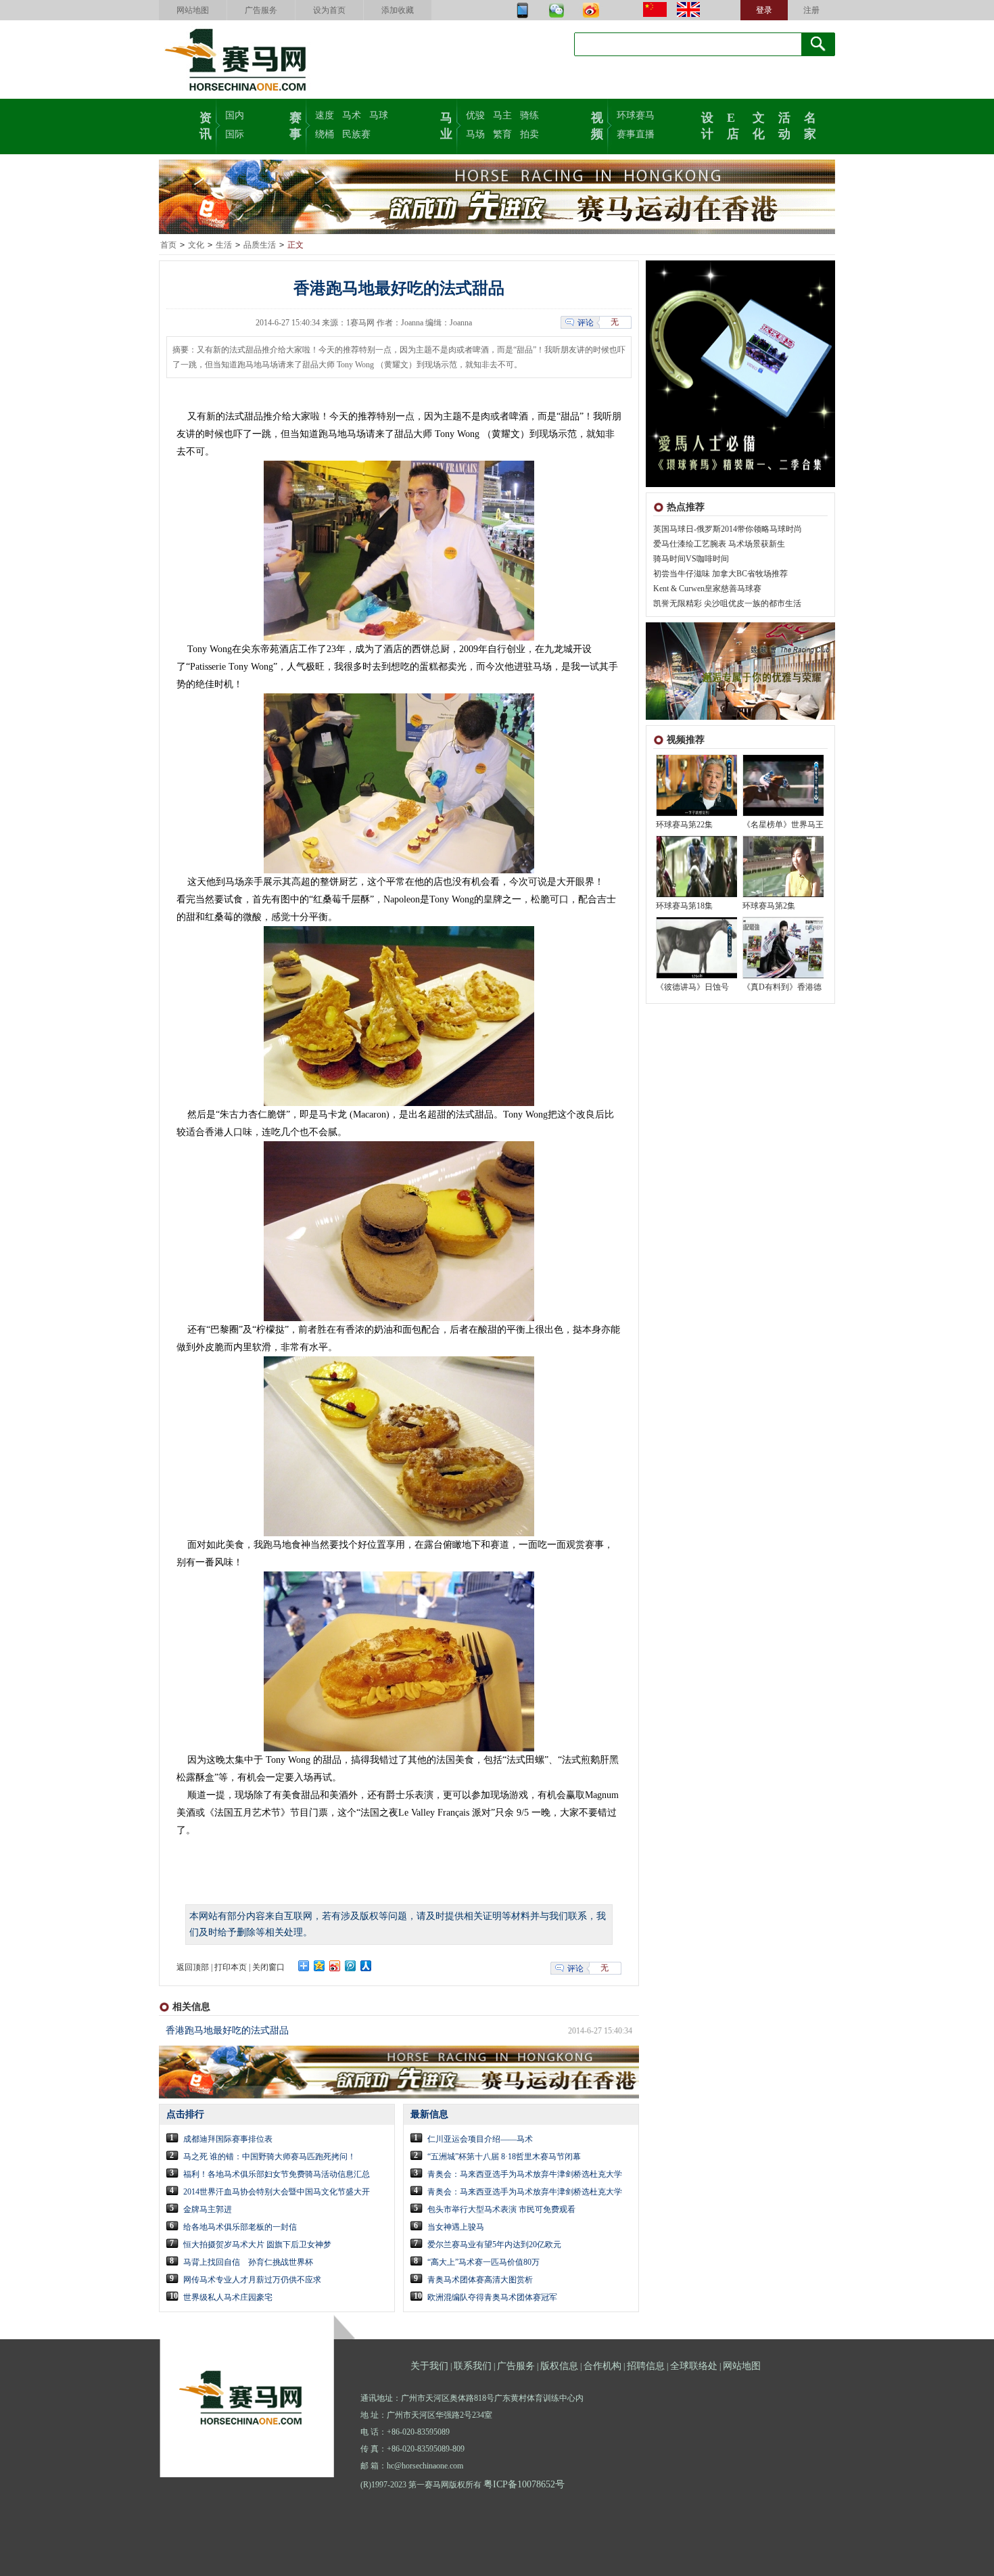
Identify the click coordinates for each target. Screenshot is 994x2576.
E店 (733, 124)
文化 (759, 124)
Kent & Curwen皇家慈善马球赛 (707, 589)
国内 (235, 115)
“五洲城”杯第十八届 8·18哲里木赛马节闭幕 (504, 2157)
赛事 (295, 124)
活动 (784, 124)
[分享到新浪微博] (335, 1966)
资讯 (206, 124)
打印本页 (231, 1967)
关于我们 (429, 2366)
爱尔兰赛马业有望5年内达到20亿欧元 (494, 2245)
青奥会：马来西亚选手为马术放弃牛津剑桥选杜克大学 (525, 2174)
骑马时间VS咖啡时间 (691, 559)
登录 (764, 10)
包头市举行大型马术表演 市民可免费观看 (501, 2209)
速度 (325, 115)
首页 (168, 245)
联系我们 (473, 2366)
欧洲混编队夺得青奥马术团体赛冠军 (492, 2297)
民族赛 (356, 134)
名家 (810, 124)
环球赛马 (636, 115)
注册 (811, 10)
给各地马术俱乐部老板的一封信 (240, 2227)
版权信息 (559, 2366)
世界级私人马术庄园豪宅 (228, 2297)
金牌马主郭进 (208, 2209)
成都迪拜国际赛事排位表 (228, 2139)
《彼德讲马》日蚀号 (692, 987)
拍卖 (529, 134)
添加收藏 (398, 10)
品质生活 (260, 245)
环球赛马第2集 (769, 906)
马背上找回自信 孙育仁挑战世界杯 (248, 2262)
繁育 (502, 134)
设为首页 (329, 10)
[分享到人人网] (366, 1966)
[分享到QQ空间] (319, 1966)
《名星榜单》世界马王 (783, 825)
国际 (235, 134)
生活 (224, 245)
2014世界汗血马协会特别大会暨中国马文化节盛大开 (277, 2192)
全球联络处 (694, 2366)
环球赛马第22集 (684, 825)
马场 (475, 134)
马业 (446, 124)
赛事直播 (636, 134)
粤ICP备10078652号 (524, 2484)
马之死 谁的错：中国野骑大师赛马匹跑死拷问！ (269, 2157)
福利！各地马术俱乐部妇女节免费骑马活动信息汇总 (277, 2174)
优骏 (475, 115)
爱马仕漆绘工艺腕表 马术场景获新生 (719, 544)
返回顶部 (193, 1967)
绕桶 (325, 134)
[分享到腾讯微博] (351, 1966)
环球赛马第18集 (684, 906)
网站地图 (193, 10)
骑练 (529, 115)
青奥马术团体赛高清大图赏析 (480, 2280)
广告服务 (261, 10)
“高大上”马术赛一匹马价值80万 (483, 2262)
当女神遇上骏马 (456, 2227)
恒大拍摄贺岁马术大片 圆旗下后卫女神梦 (257, 2245)
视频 (597, 124)
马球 (379, 115)
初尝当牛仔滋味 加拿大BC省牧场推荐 (720, 574)
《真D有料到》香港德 (782, 987)
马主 (502, 115)
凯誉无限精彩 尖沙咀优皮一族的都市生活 (727, 603)
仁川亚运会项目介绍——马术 (480, 2139)
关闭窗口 (268, 1967)
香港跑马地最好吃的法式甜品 (227, 2030)
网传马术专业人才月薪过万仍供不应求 (252, 2280)
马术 (352, 115)
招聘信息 (646, 2366)
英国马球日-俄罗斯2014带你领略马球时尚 (728, 529)
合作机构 (602, 2366)
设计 (707, 124)
